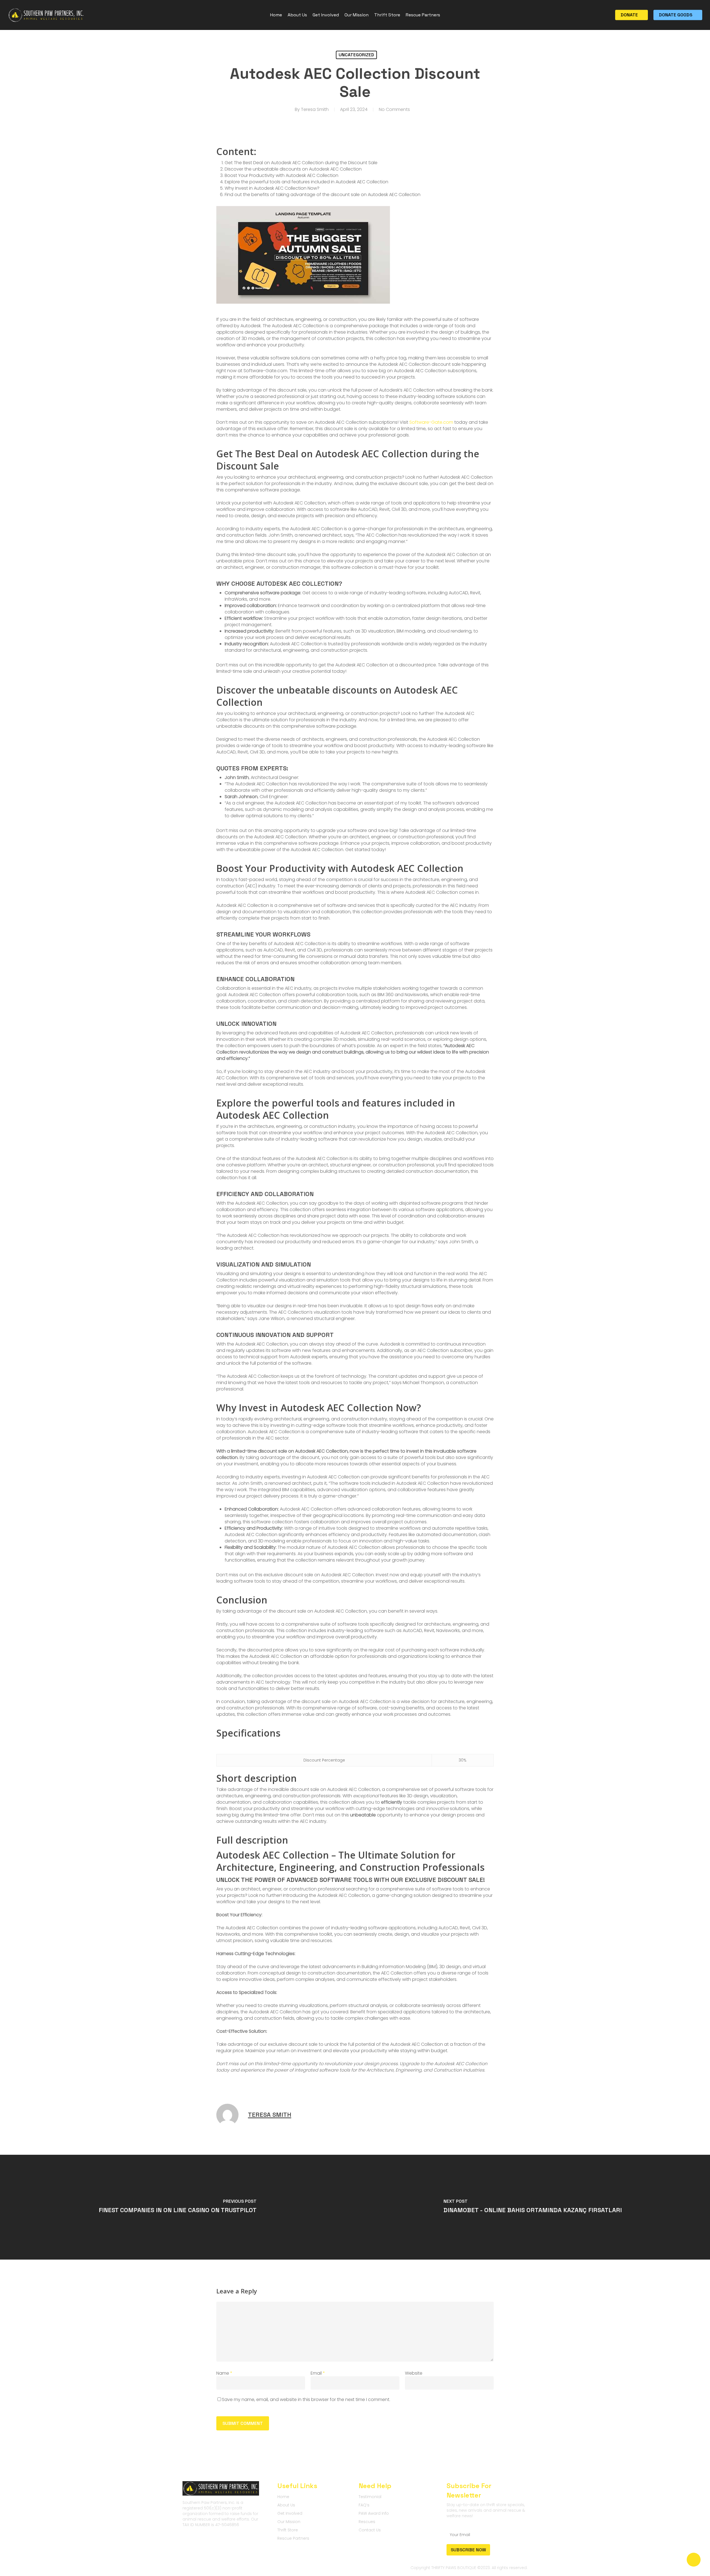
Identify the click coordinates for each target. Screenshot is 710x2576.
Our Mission (289, 2522)
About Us (286, 2505)
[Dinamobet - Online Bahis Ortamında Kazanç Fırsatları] (532, 2207)
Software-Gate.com (431, 422)
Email (318, 2373)
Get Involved (290, 2513)
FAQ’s (364, 2505)
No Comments (394, 109)
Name (224, 2373)
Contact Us (370, 2530)
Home (283, 2497)
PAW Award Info (374, 2513)
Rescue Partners (293, 2538)
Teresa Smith (315, 109)
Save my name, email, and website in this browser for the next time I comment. (306, 2399)
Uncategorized (356, 55)
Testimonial (370, 2497)
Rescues (367, 2522)
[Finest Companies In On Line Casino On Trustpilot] (177, 2207)
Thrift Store (288, 2530)
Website (414, 2373)
